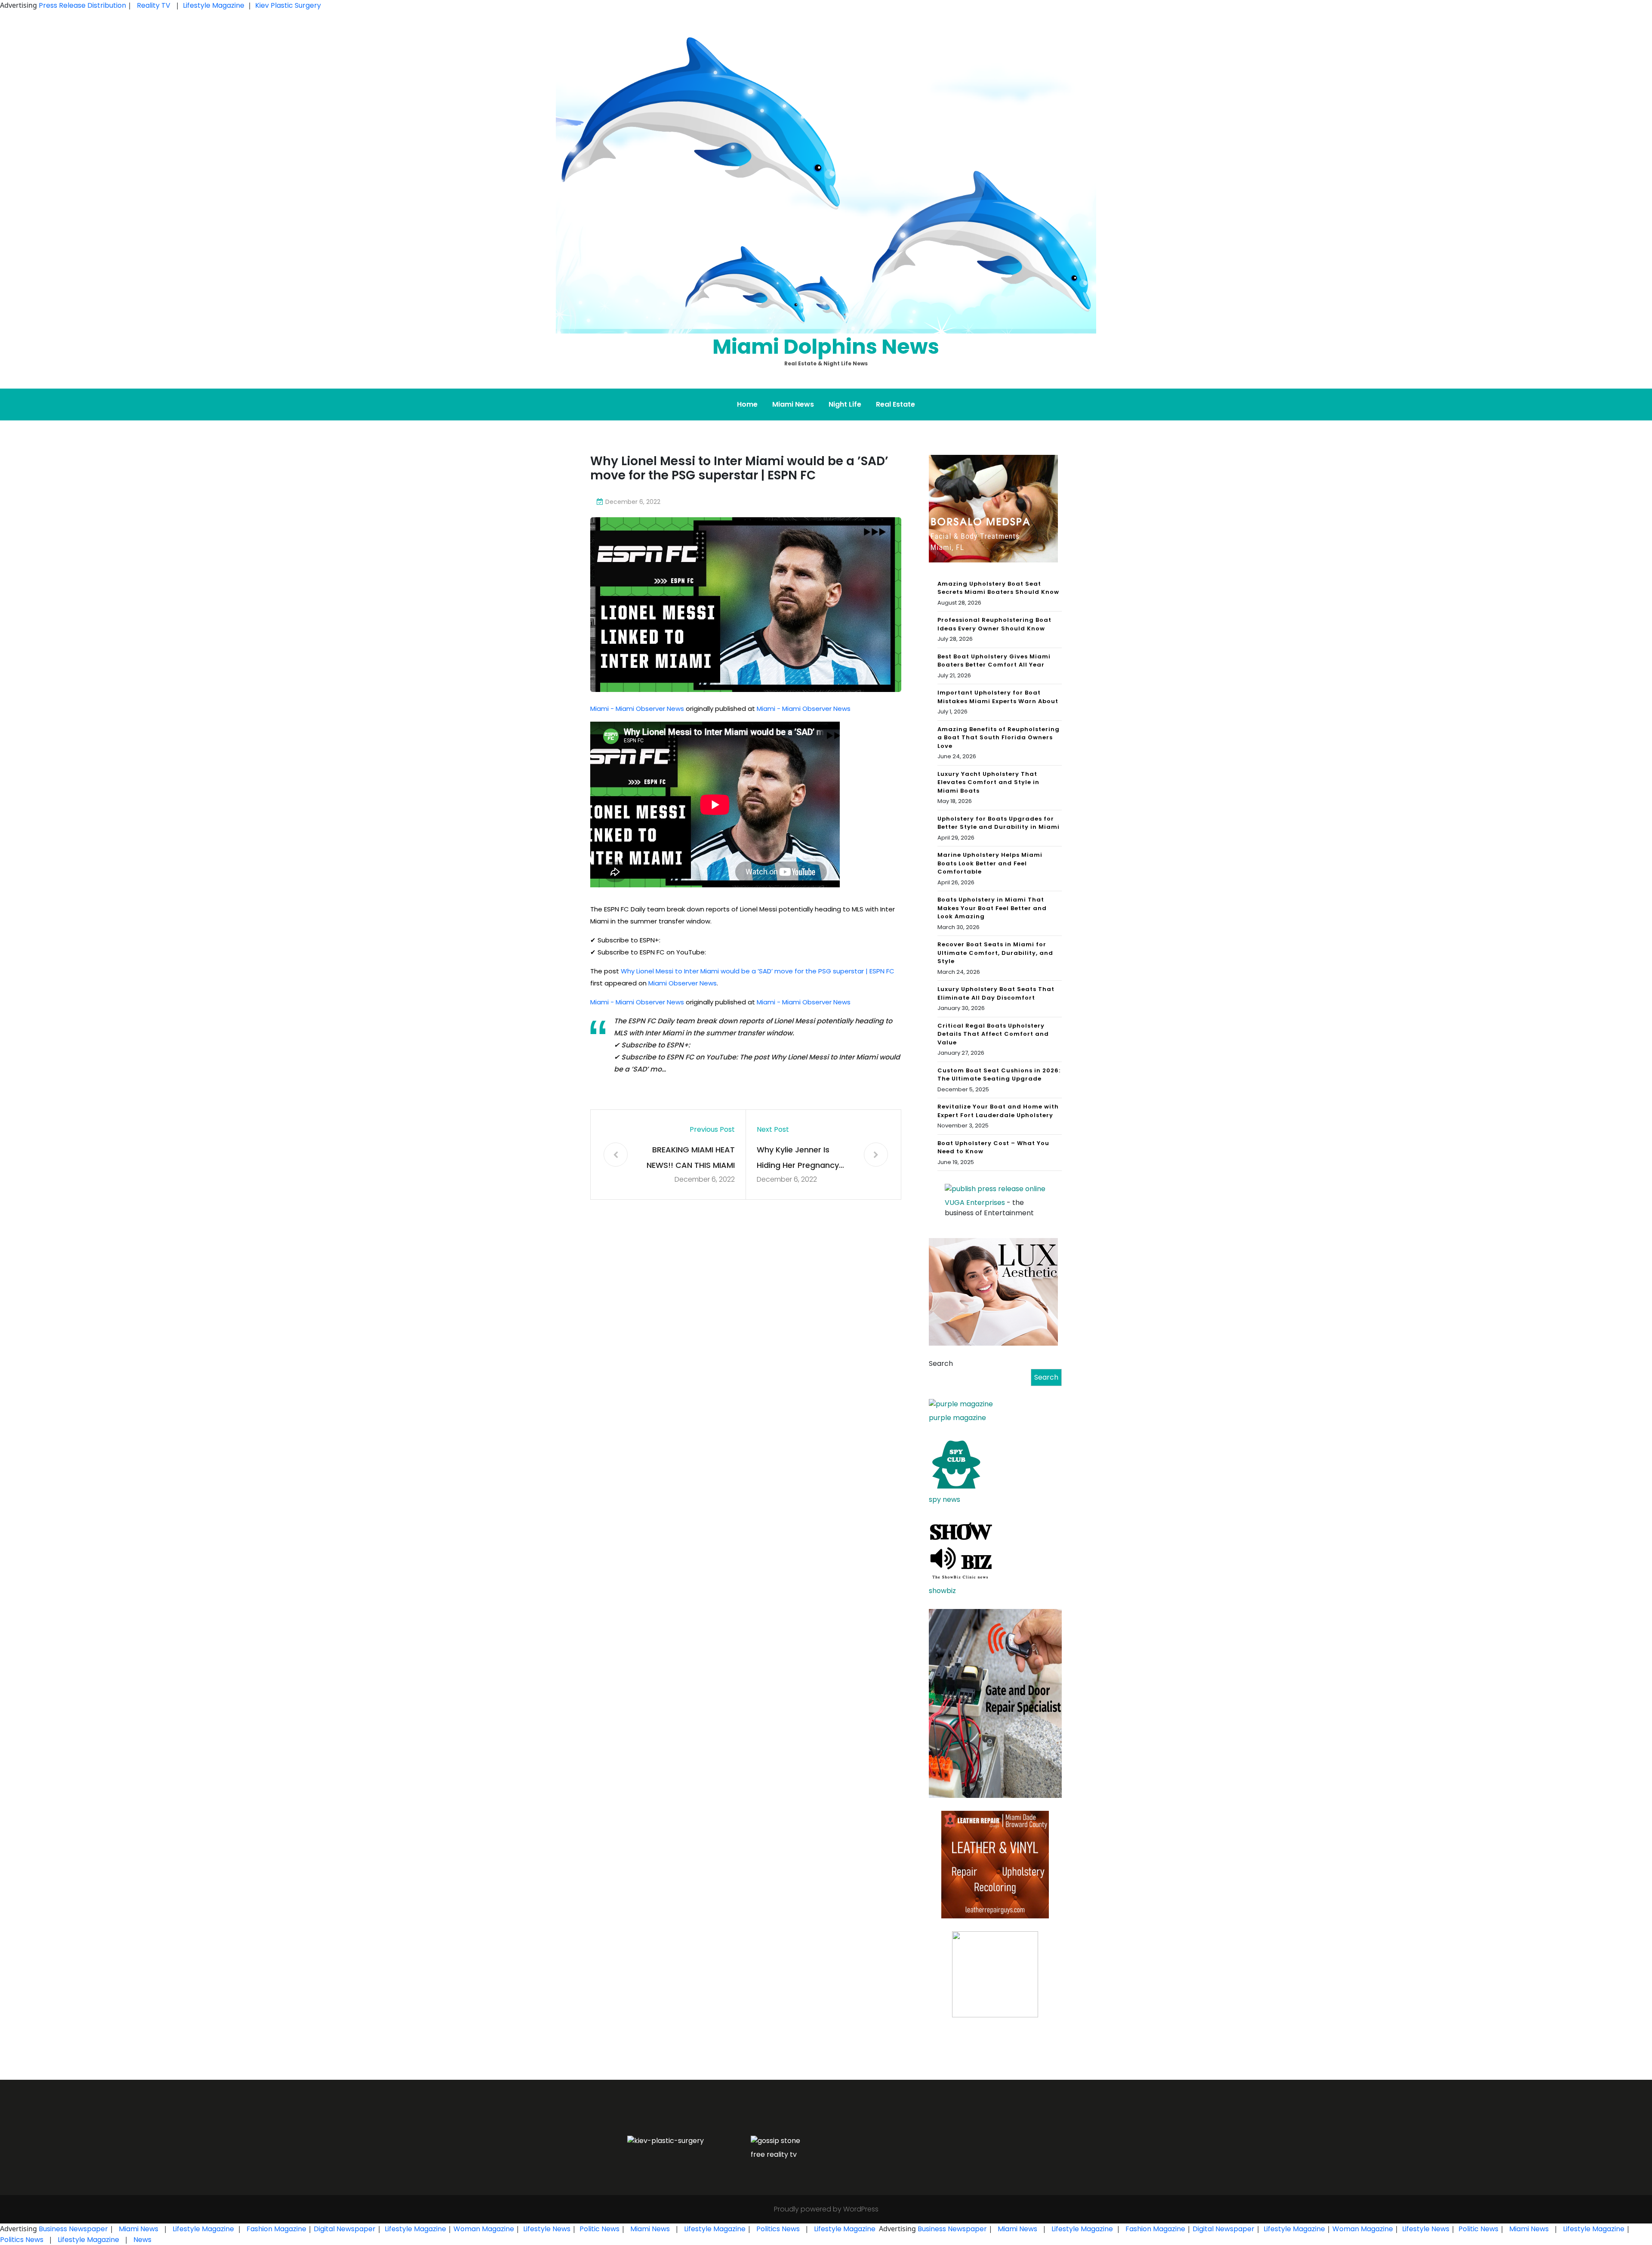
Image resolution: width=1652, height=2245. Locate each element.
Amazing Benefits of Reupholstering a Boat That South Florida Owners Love (999, 738)
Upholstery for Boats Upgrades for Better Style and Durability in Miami (999, 823)
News (142, 2240)
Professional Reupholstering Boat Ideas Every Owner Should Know (994, 624)
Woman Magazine (484, 2229)
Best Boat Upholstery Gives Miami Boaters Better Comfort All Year (994, 661)
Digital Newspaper (345, 2229)
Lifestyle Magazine (214, 5)
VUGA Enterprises (975, 1203)
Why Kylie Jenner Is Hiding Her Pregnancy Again (798, 1159)
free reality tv (774, 2154)
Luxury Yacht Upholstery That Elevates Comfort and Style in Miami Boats (988, 782)
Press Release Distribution (83, 5)
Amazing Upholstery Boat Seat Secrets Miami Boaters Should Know (998, 588)
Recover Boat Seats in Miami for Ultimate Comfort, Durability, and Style (995, 953)
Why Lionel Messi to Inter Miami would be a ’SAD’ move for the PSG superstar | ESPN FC (758, 971)
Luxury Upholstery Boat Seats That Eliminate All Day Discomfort (996, 993)
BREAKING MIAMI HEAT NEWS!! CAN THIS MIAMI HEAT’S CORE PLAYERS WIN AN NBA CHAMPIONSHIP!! (691, 1159)
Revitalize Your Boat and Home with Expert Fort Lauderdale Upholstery (998, 1111)
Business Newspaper (73, 2229)
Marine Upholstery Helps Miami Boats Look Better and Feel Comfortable (990, 863)
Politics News (778, 2229)
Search (941, 1363)
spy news (945, 1499)
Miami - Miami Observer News (637, 709)
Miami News (793, 404)
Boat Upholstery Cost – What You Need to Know (993, 1147)
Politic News (599, 2229)
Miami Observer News (683, 983)
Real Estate (895, 404)
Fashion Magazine (276, 2229)
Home (747, 404)
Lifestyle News (546, 2229)
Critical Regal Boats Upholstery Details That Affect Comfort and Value (993, 1034)
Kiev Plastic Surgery (288, 5)
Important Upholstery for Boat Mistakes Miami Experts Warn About (998, 697)
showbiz (942, 1591)
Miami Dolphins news (826, 347)
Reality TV (154, 5)
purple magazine (957, 1418)
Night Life (845, 404)
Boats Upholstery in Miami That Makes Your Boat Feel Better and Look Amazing (992, 908)
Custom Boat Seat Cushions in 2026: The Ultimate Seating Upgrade (999, 1075)
